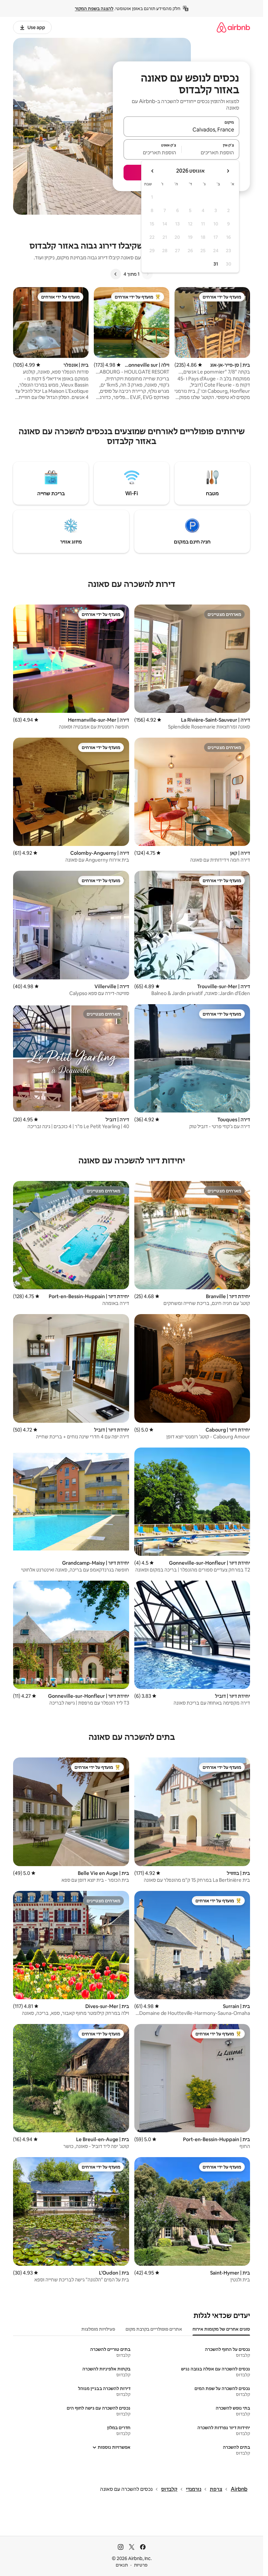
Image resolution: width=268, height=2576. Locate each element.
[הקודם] (147, 274)
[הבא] (116, 274)
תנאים (122, 2565)
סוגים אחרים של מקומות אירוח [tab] (221, 2329)
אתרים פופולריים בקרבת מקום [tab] (154, 2329)
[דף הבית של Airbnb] (233, 27)
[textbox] (211, 152)
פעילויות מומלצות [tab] (98, 2329)
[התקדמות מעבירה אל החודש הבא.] (153, 171)
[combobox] (181, 130)
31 (216, 264)
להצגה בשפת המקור (94, 8)
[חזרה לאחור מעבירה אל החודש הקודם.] (228, 171)
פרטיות (141, 2565)
